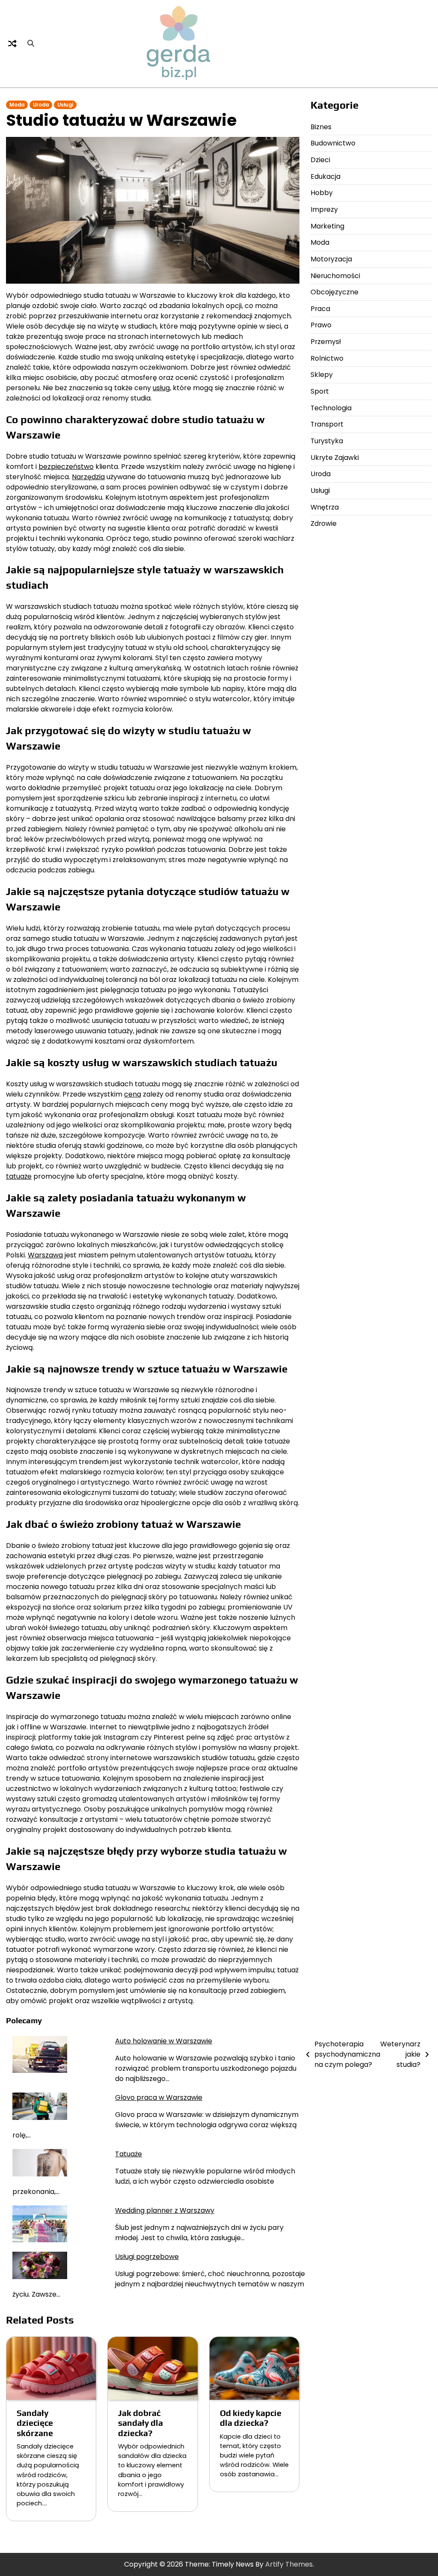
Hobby (322, 193)
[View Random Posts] (12, 44)
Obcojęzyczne (334, 292)
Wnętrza (325, 507)
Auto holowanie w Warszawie (164, 2041)
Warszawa (45, 1255)
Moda (17, 105)
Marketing (327, 226)
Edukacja (326, 176)
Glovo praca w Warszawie (159, 2097)
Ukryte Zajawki (335, 458)
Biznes (321, 127)
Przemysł (326, 342)
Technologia (331, 408)
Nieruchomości (335, 276)
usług (161, 388)
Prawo (321, 325)
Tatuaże (129, 2154)
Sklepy (322, 375)
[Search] (31, 44)
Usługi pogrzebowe (147, 2257)
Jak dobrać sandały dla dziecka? (141, 2423)
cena (133, 1094)
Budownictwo (333, 143)
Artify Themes (289, 2564)
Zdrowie (324, 523)
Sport (320, 391)
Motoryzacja (331, 259)
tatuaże (19, 1176)
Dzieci (320, 160)
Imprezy (324, 209)
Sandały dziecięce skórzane (35, 2423)
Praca (320, 309)
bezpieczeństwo (66, 467)
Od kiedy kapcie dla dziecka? (251, 2418)
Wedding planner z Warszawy (165, 2210)
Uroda (41, 105)
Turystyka (327, 441)
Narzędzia (88, 477)
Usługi (65, 105)
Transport (327, 424)
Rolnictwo (327, 358)
